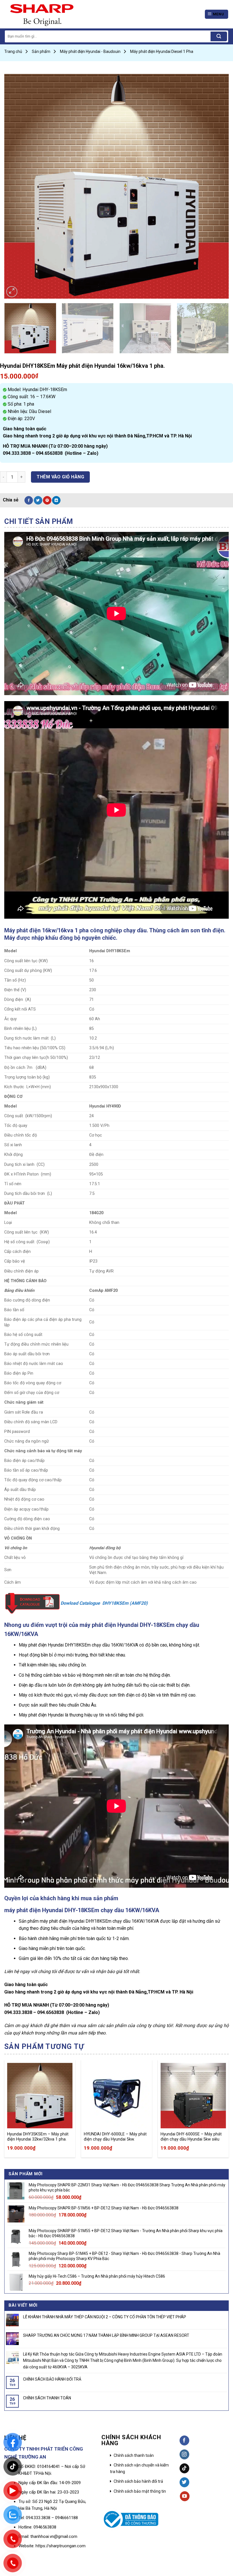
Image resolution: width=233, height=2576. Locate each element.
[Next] (217, 186)
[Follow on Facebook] (185, 2440)
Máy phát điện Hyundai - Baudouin (90, 51)
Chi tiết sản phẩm (39, 521)
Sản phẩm (41, 51)
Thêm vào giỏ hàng (60, 477)
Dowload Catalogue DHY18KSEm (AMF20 (103, 1603)
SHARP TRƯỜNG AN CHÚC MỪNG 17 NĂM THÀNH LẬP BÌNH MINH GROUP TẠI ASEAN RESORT (106, 2335)
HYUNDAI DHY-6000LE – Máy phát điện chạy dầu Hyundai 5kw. (115, 2137)
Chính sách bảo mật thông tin (140, 2491)
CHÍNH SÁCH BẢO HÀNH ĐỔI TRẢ (52, 2379)
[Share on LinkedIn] (56, 500)
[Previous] (16, 186)
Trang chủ (13, 51)
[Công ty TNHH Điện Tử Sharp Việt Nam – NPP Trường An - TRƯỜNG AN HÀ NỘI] (55, 14)
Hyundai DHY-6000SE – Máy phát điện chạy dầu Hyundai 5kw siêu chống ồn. (191, 2137)
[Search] (219, 36)
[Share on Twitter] (38, 500)
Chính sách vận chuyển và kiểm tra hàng (139, 2468)
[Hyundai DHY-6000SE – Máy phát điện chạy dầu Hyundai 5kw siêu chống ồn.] (193, 2096)
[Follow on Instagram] (185, 2454)
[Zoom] (12, 292)
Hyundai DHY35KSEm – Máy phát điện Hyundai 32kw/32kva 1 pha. (38, 2137)
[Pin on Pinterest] (47, 500)
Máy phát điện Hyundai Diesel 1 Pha (162, 51)
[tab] (39, 522)
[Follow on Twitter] (185, 2482)
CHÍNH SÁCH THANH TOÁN (47, 2398)
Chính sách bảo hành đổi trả (138, 2481)
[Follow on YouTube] (185, 2496)
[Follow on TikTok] (185, 2468)
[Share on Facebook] (29, 500)
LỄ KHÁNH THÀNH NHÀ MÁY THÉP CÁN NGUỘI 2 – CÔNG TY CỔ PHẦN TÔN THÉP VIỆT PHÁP (105, 2317)
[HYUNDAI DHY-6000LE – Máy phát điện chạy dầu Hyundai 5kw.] (116, 2096)
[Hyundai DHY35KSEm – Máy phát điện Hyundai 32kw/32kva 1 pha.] (40, 2096)
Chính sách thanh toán (134, 2455)
